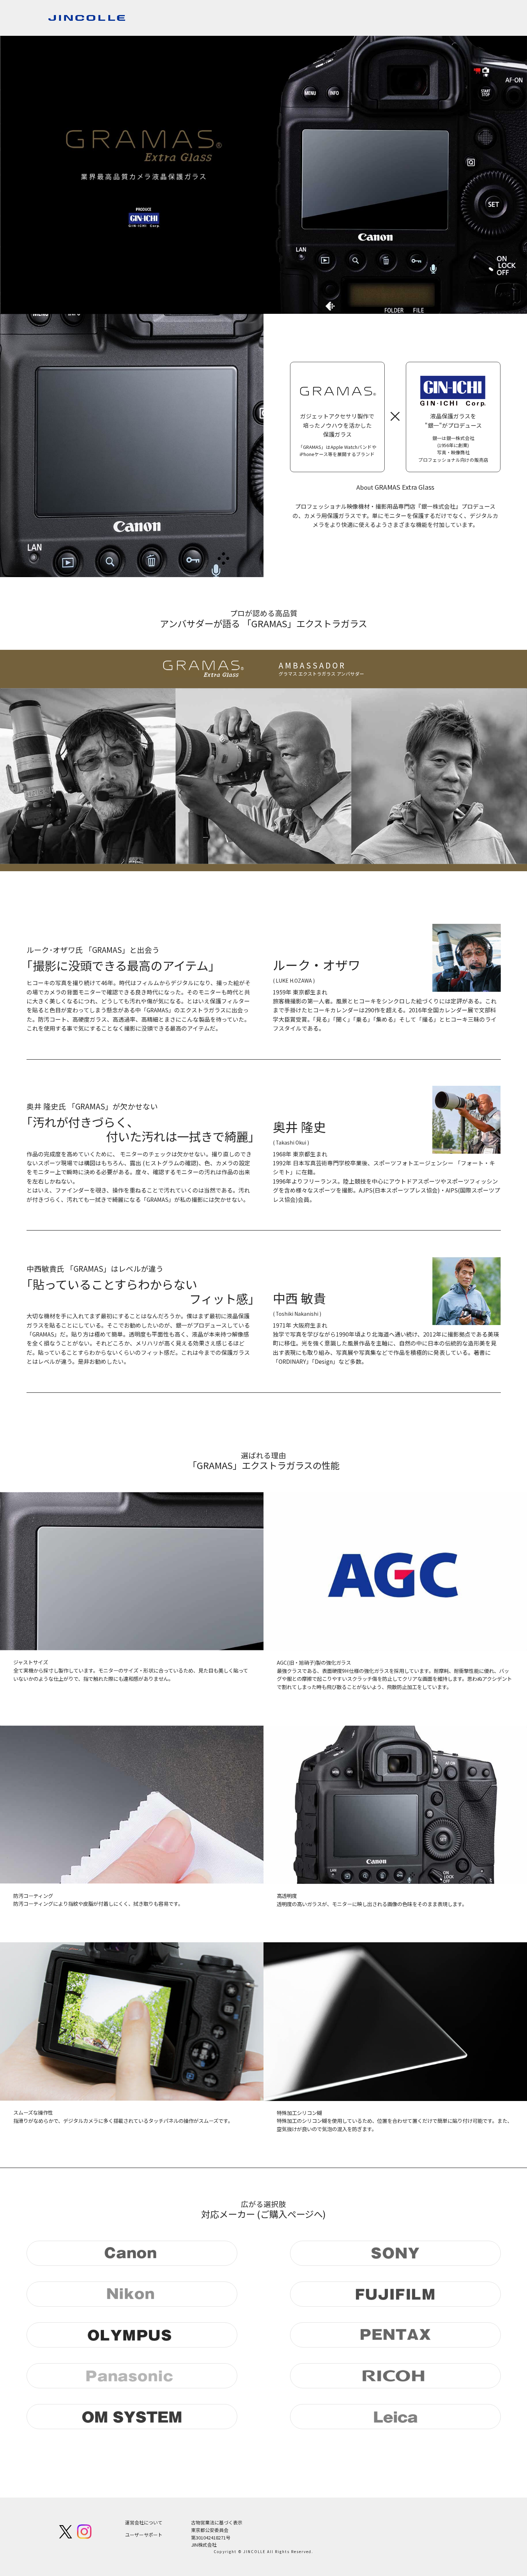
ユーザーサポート (144, 2535)
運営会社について (144, 2522)
